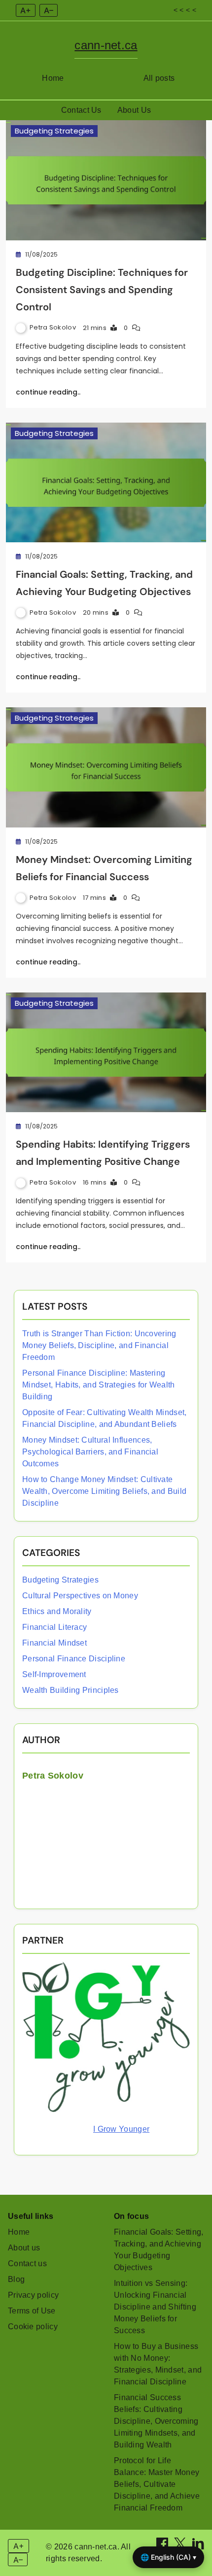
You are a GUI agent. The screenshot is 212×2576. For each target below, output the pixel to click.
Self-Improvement (54, 1674)
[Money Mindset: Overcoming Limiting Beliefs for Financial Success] (106, 767)
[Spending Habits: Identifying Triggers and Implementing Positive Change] (106, 1053)
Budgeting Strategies (54, 131)
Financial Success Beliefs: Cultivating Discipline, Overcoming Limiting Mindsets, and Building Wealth (156, 2421)
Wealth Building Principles (71, 1690)
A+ (26, 10)
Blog (16, 2279)
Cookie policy (33, 2327)
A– (49, 10)
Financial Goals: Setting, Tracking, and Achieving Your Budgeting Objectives (159, 2250)
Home (53, 78)
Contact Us (81, 110)
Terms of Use (32, 2311)
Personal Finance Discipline (74, 1659)
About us (24, 2248)
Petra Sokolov (53, 327)
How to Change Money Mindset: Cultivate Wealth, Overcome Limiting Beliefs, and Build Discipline (104, 1491)
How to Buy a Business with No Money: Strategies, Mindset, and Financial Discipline (158, 2364)
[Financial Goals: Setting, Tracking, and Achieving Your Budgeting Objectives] (106, 483)
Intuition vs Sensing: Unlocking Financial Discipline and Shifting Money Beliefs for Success (155, 2307)
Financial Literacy (54, 1627)
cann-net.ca (106, 45)
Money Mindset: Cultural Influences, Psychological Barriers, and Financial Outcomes (90, 1452)
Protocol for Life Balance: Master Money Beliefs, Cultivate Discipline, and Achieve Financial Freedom (157, 2484)
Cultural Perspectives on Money (80, 1596)
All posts (159, 78)
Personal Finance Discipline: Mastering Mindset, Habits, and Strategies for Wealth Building (99, 1385)
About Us (134, 110)
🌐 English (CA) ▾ (168, 2557)
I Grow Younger (121, 2129)
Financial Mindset (54, 1643)
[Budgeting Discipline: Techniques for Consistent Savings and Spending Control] (106, 180)
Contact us (27, 2263)
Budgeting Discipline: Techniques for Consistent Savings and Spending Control (102, 290)
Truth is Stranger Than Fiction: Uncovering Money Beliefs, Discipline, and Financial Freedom (99, 1345)
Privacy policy (33, 2295)
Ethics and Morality (57, 1611)
